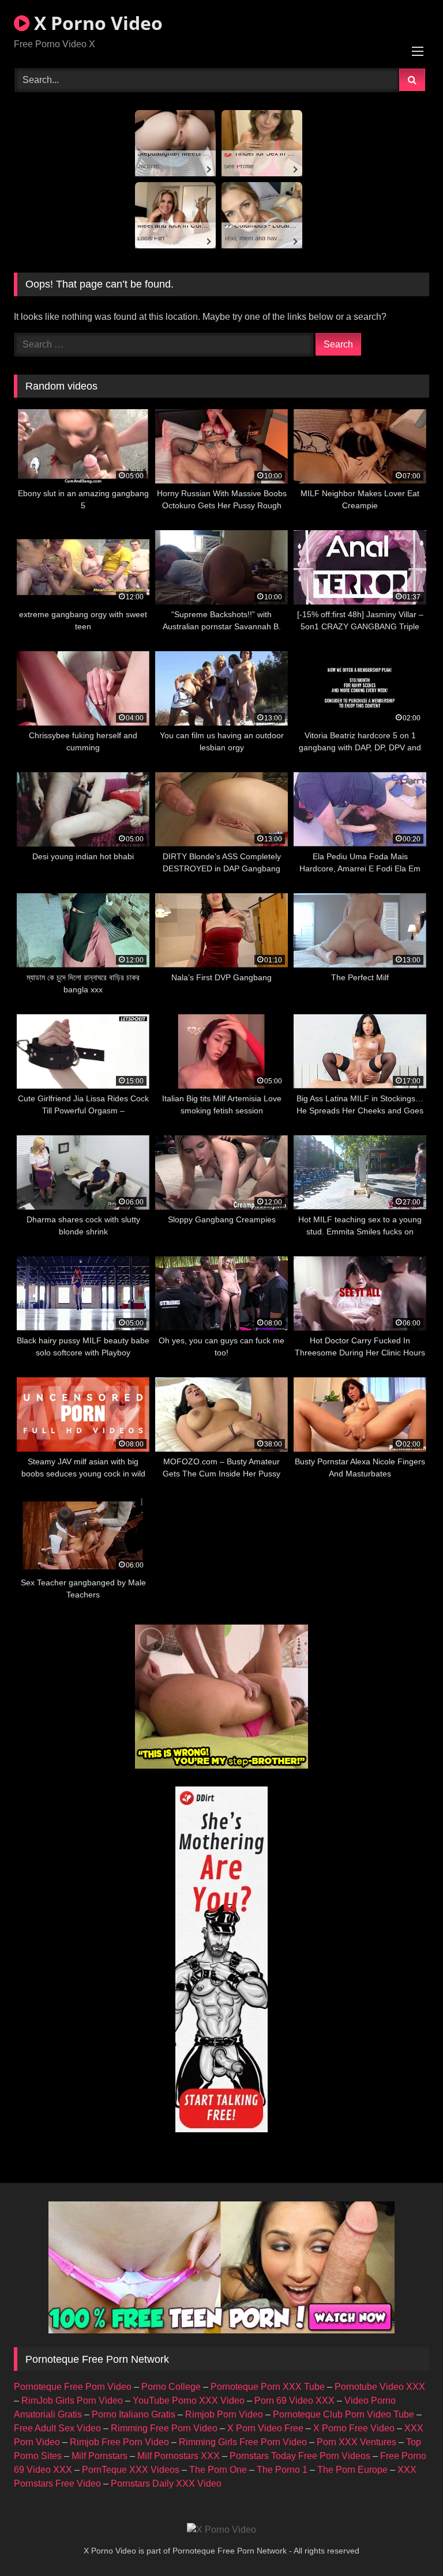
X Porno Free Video (354, 2428)
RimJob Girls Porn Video (72, 2401)
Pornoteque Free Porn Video (73, 2387)
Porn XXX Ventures (356, 2442)
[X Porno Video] (221, 2530)
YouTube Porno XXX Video (189, 2401)
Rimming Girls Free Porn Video (243, 2442)
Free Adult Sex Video (57, 2428)
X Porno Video (96, 23)
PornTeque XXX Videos (131, 2470)
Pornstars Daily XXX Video (166, 2484)
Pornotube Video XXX (380, 2387)
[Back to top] (407, 2542)
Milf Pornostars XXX (179, 2456)
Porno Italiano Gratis (134, 2414)
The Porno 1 (282, 2470)
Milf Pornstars (100, 2456)
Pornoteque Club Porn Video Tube (343, 2414)
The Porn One (218, 2470)
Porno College (171, 2387)
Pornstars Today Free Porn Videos (300, 2456)
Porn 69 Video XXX (294, 2401)
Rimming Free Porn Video (164, 2428)
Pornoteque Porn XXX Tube (268, 2387)
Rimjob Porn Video (224, 2414)
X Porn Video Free (265, 2428)
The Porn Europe (352, 2470)
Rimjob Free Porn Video (119, 2442)
